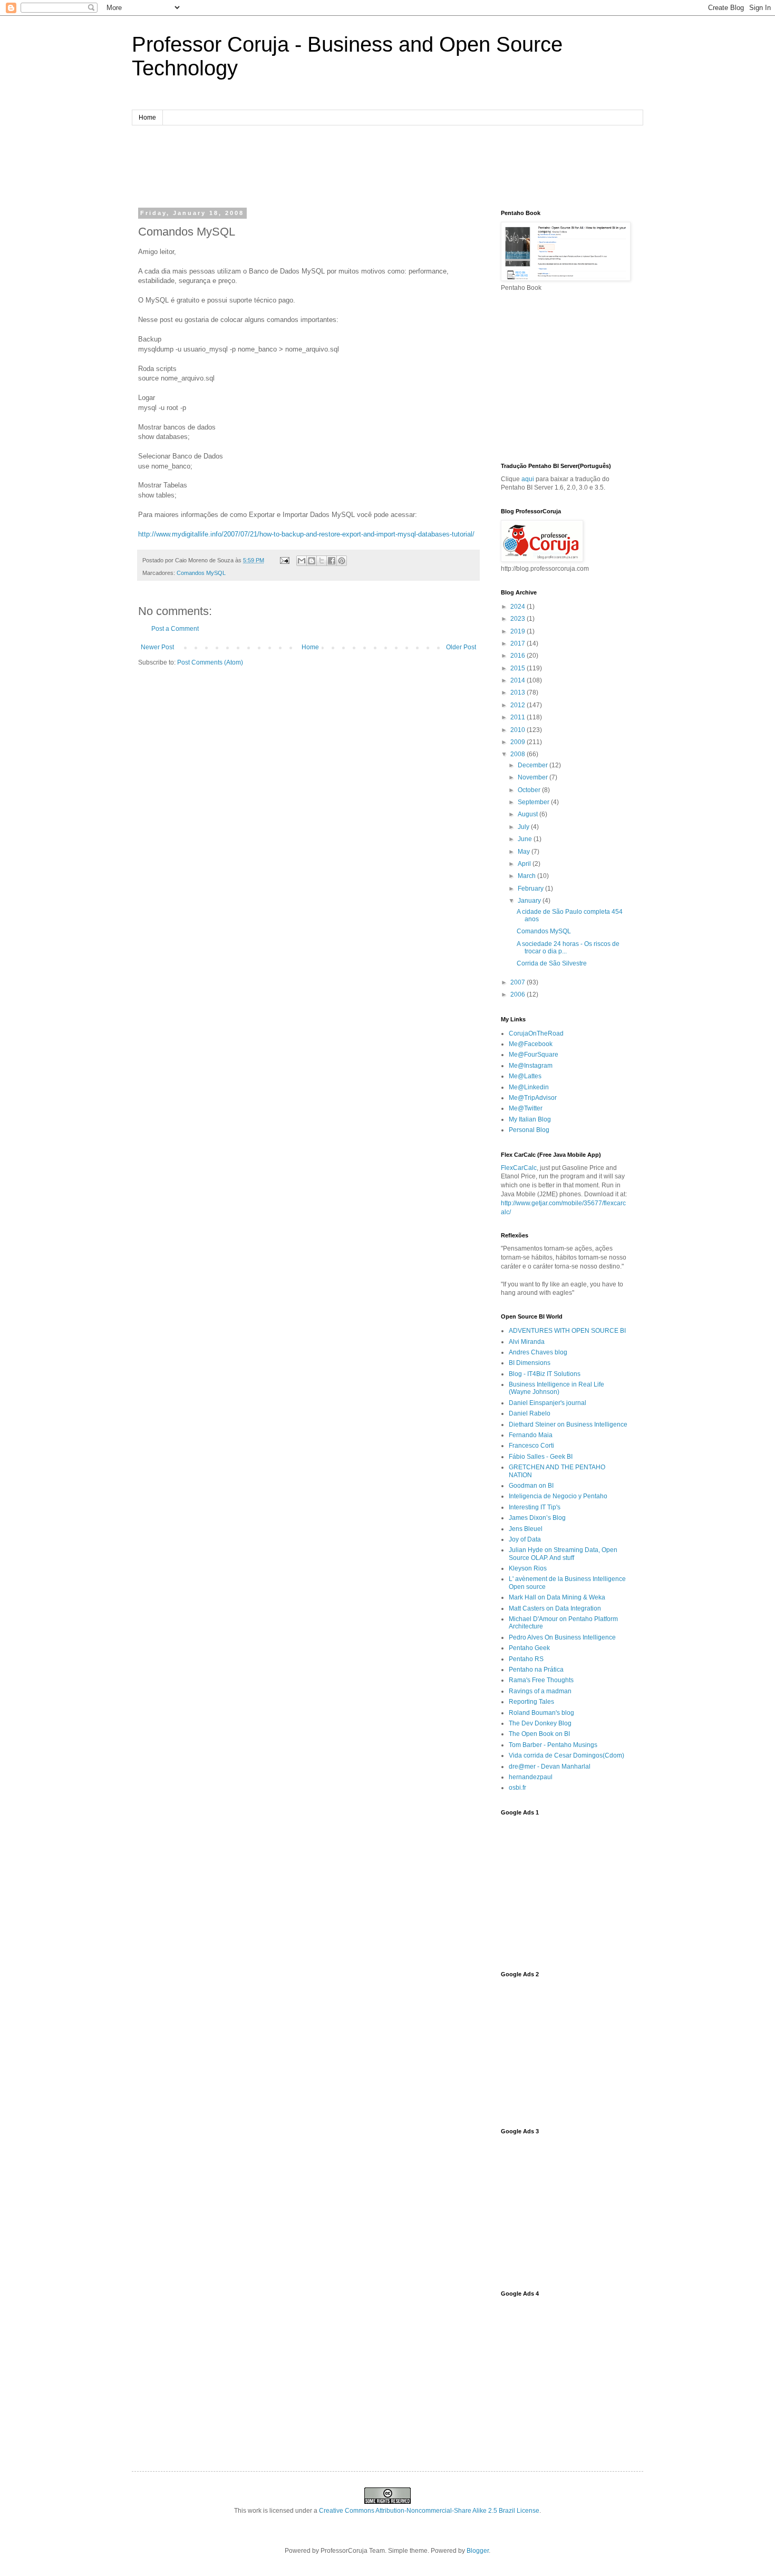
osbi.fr (517, 1788)
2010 (519, 730)
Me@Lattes (525, 1076)
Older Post (461, 647)
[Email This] (302, 561)
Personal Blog (529, 1130)
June (526, 839)
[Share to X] (322, 561)
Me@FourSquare (534, 1055)
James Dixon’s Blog (537, 1518)
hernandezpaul (531, 1777)
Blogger (478, 2551)
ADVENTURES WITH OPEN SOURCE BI (567, 1331)
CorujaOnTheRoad (536, 1033)
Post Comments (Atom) (210, 662)
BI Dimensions (530, 1363)
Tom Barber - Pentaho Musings (553, 1745)
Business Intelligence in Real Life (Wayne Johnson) (556, 1388)
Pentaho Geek (529, 1648)
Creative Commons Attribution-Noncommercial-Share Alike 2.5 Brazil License (429, 2511)
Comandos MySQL (201, 573)
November (534, 777)
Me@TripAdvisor (533, 1098)
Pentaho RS (526, 1659)
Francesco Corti (531, 1446)
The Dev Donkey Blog (540, 1723)
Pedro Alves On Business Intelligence (562, 1637)
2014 (519, 680)
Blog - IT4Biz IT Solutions (545, 1374)
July (524, 827)
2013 (519, 692)
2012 (519, 705)
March (527, 876)
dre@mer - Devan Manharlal (550, 1767)
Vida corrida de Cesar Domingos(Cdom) (566, 1755)
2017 (519, 643)
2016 (519, 656)
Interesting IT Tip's (535, 1507)
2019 (519, 631)
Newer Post (157, 647)
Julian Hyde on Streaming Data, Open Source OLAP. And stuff (563, 1554)
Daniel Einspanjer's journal (548, 1403)
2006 (519, 994)
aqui (528, 479)
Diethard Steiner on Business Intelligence (568, 1424)
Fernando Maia (531, 1435)
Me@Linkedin (529, 1087)
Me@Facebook (531, 1044)
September (534, 802)
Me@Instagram (531, 1066)
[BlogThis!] (312, 561)
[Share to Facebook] (332, 561)
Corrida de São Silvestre (552, 963)
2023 (519, 619)
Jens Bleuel (526, 1529)
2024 (519, 607)
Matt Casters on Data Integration (555, 1608)
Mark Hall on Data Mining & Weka (557, 1597)
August (529, 814)
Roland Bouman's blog (541, 1713)
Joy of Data (525, 1539)
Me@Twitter (526, 1108)
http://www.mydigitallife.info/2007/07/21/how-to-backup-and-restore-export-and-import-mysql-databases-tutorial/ (306, 534)
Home (147, 118)
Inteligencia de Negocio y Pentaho (558, 1496)
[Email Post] (284, 560)
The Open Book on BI (539, 1734)
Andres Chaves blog (538, 1352)
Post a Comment (175, 629)
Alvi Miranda (527, 1342)
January (530, 901)
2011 (519, 717)
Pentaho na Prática (536, 1670)
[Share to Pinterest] (342, 561)
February (531, 889)
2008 (519, 754)
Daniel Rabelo (530, 1413)
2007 (519, 982)
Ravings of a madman (540, 1691)
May (525, 852)
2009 (519, 742)
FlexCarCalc (519, 1168)
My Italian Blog (530, 1119)
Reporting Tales (531, 1702)
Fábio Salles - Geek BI (541, 1457)
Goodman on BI (531, 1486)
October (530, 790)
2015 (519, 668)
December (534, 765)
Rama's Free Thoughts (541, 1680)
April (525, 864)
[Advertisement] (387, 165)
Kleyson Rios (528, 1568)
